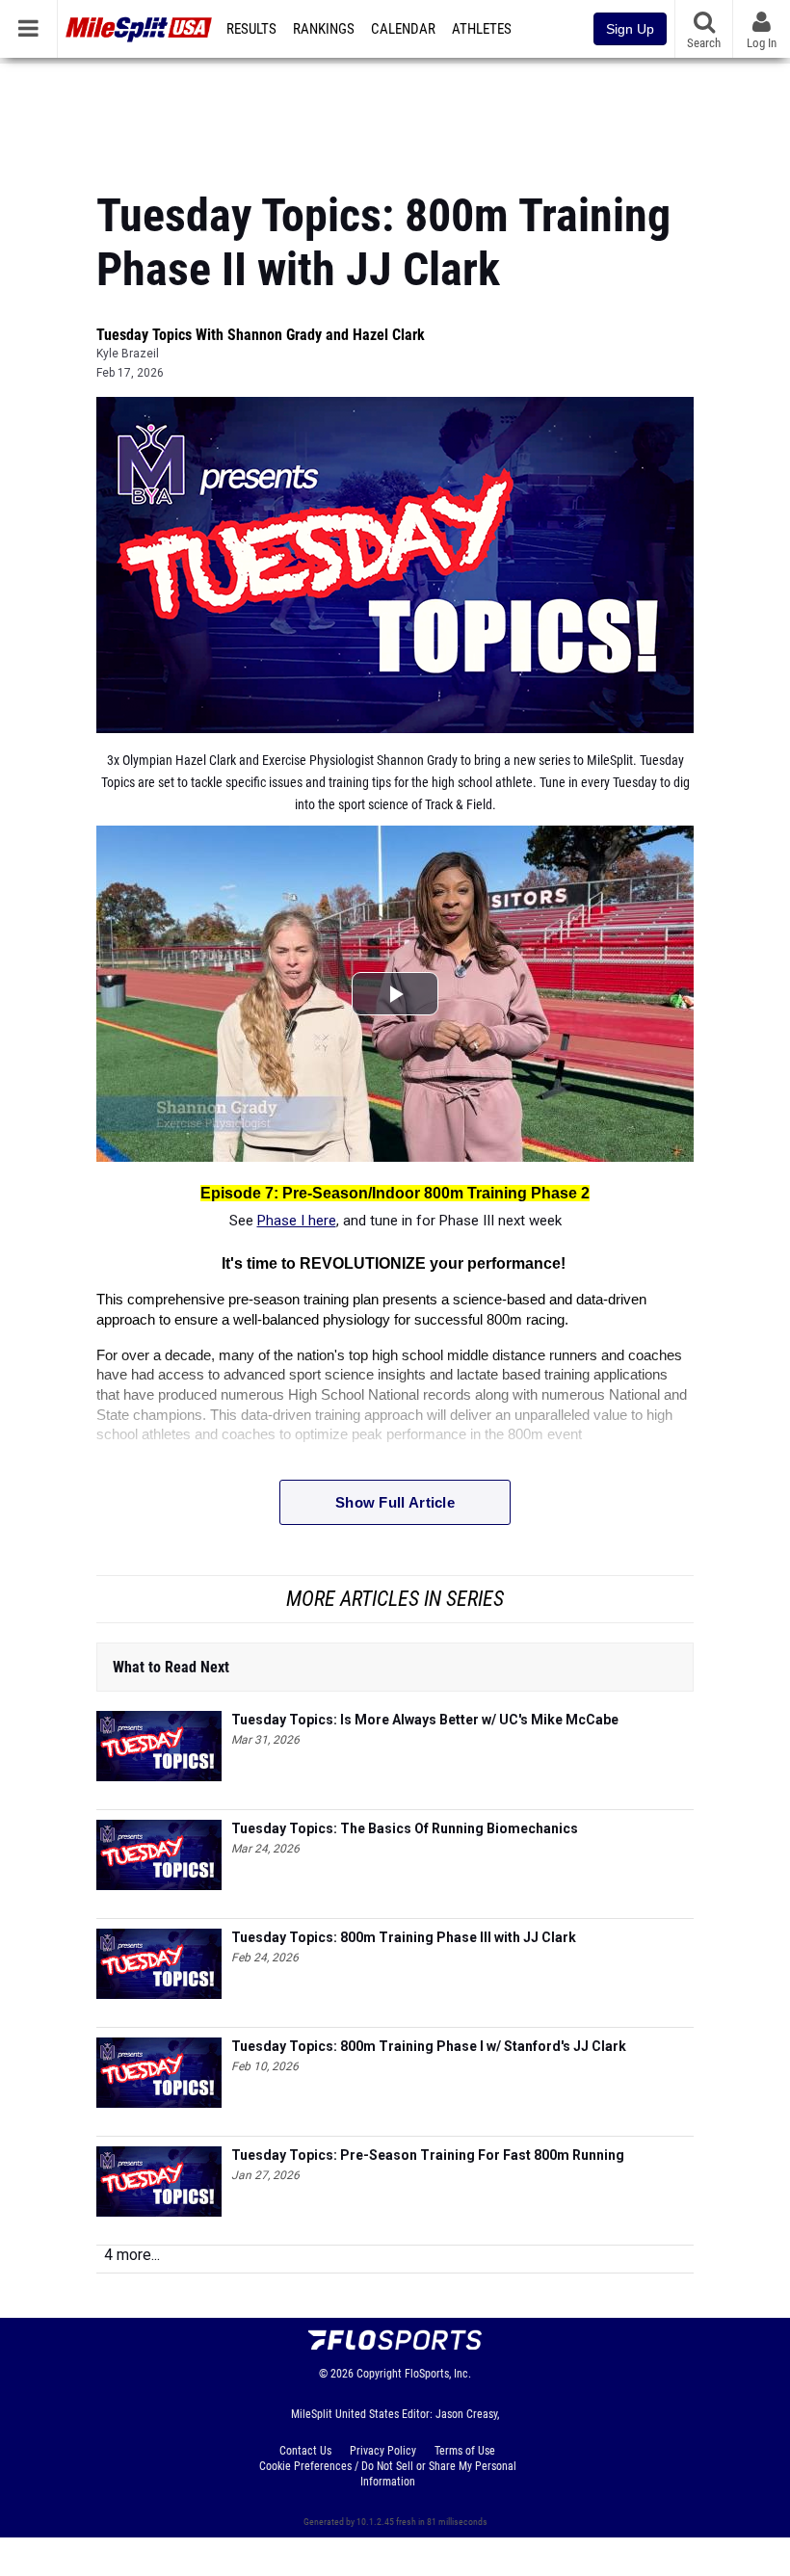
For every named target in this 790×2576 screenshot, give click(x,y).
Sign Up (630, 29)
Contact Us (305, 2451)
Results (251, 29)
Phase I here (297, 1221)
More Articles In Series (395, 1599)
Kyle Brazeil (128, 354)
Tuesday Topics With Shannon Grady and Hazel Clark (261, 335)
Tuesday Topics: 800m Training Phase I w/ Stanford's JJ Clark (429, 2046)
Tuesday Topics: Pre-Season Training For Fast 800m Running (428, 2155)
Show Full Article (395, 1502)
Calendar (403, 29)
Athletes (482, 29)
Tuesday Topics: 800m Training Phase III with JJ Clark (404, 1937)
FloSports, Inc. (438, 2374)
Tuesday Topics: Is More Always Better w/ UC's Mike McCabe (425, 1720)
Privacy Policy (383, 2451)
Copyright (379, 2374)
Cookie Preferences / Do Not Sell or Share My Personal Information (388, 2474)
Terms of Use (465, 2451)
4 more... (132, 2255)
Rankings (324, 29)
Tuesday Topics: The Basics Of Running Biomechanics (405, 1828)
